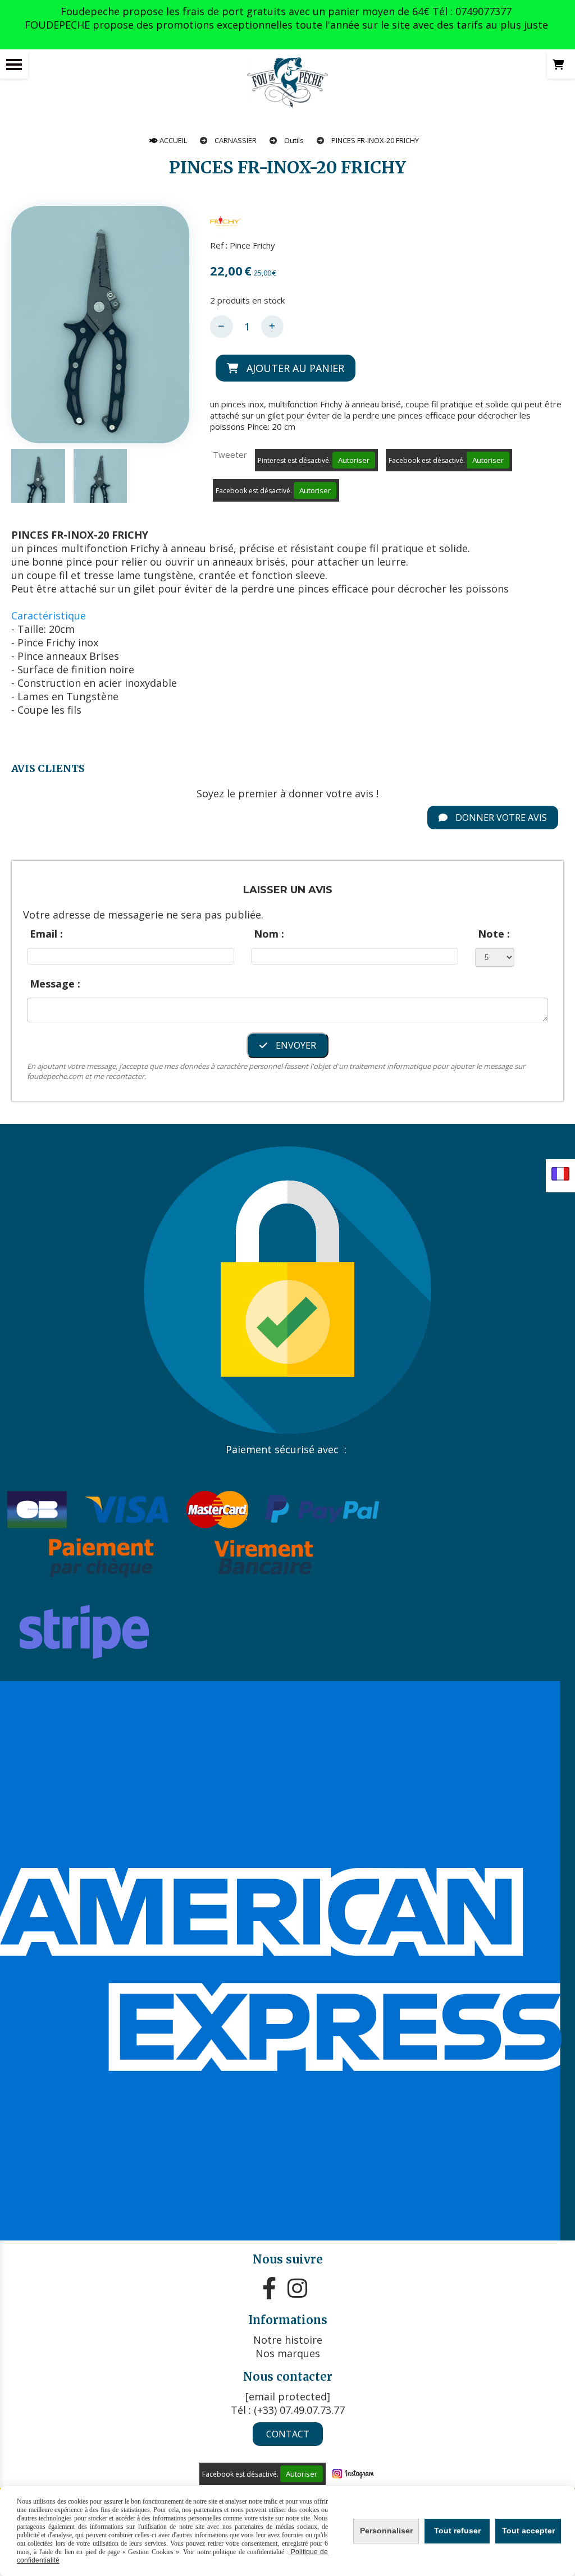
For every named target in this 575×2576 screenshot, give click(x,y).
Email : (46, 934)
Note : (494, 934)
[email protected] (288, 2396)
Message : (55, 984)
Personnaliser (386, 2531)
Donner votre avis (500, 818)
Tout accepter (528, 2531)
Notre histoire (288, 2340)
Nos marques (288, 2353)
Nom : (269, 934)
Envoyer (295, 1045)
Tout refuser (457, 2531)
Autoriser (354, 460)
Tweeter (230, 454)
